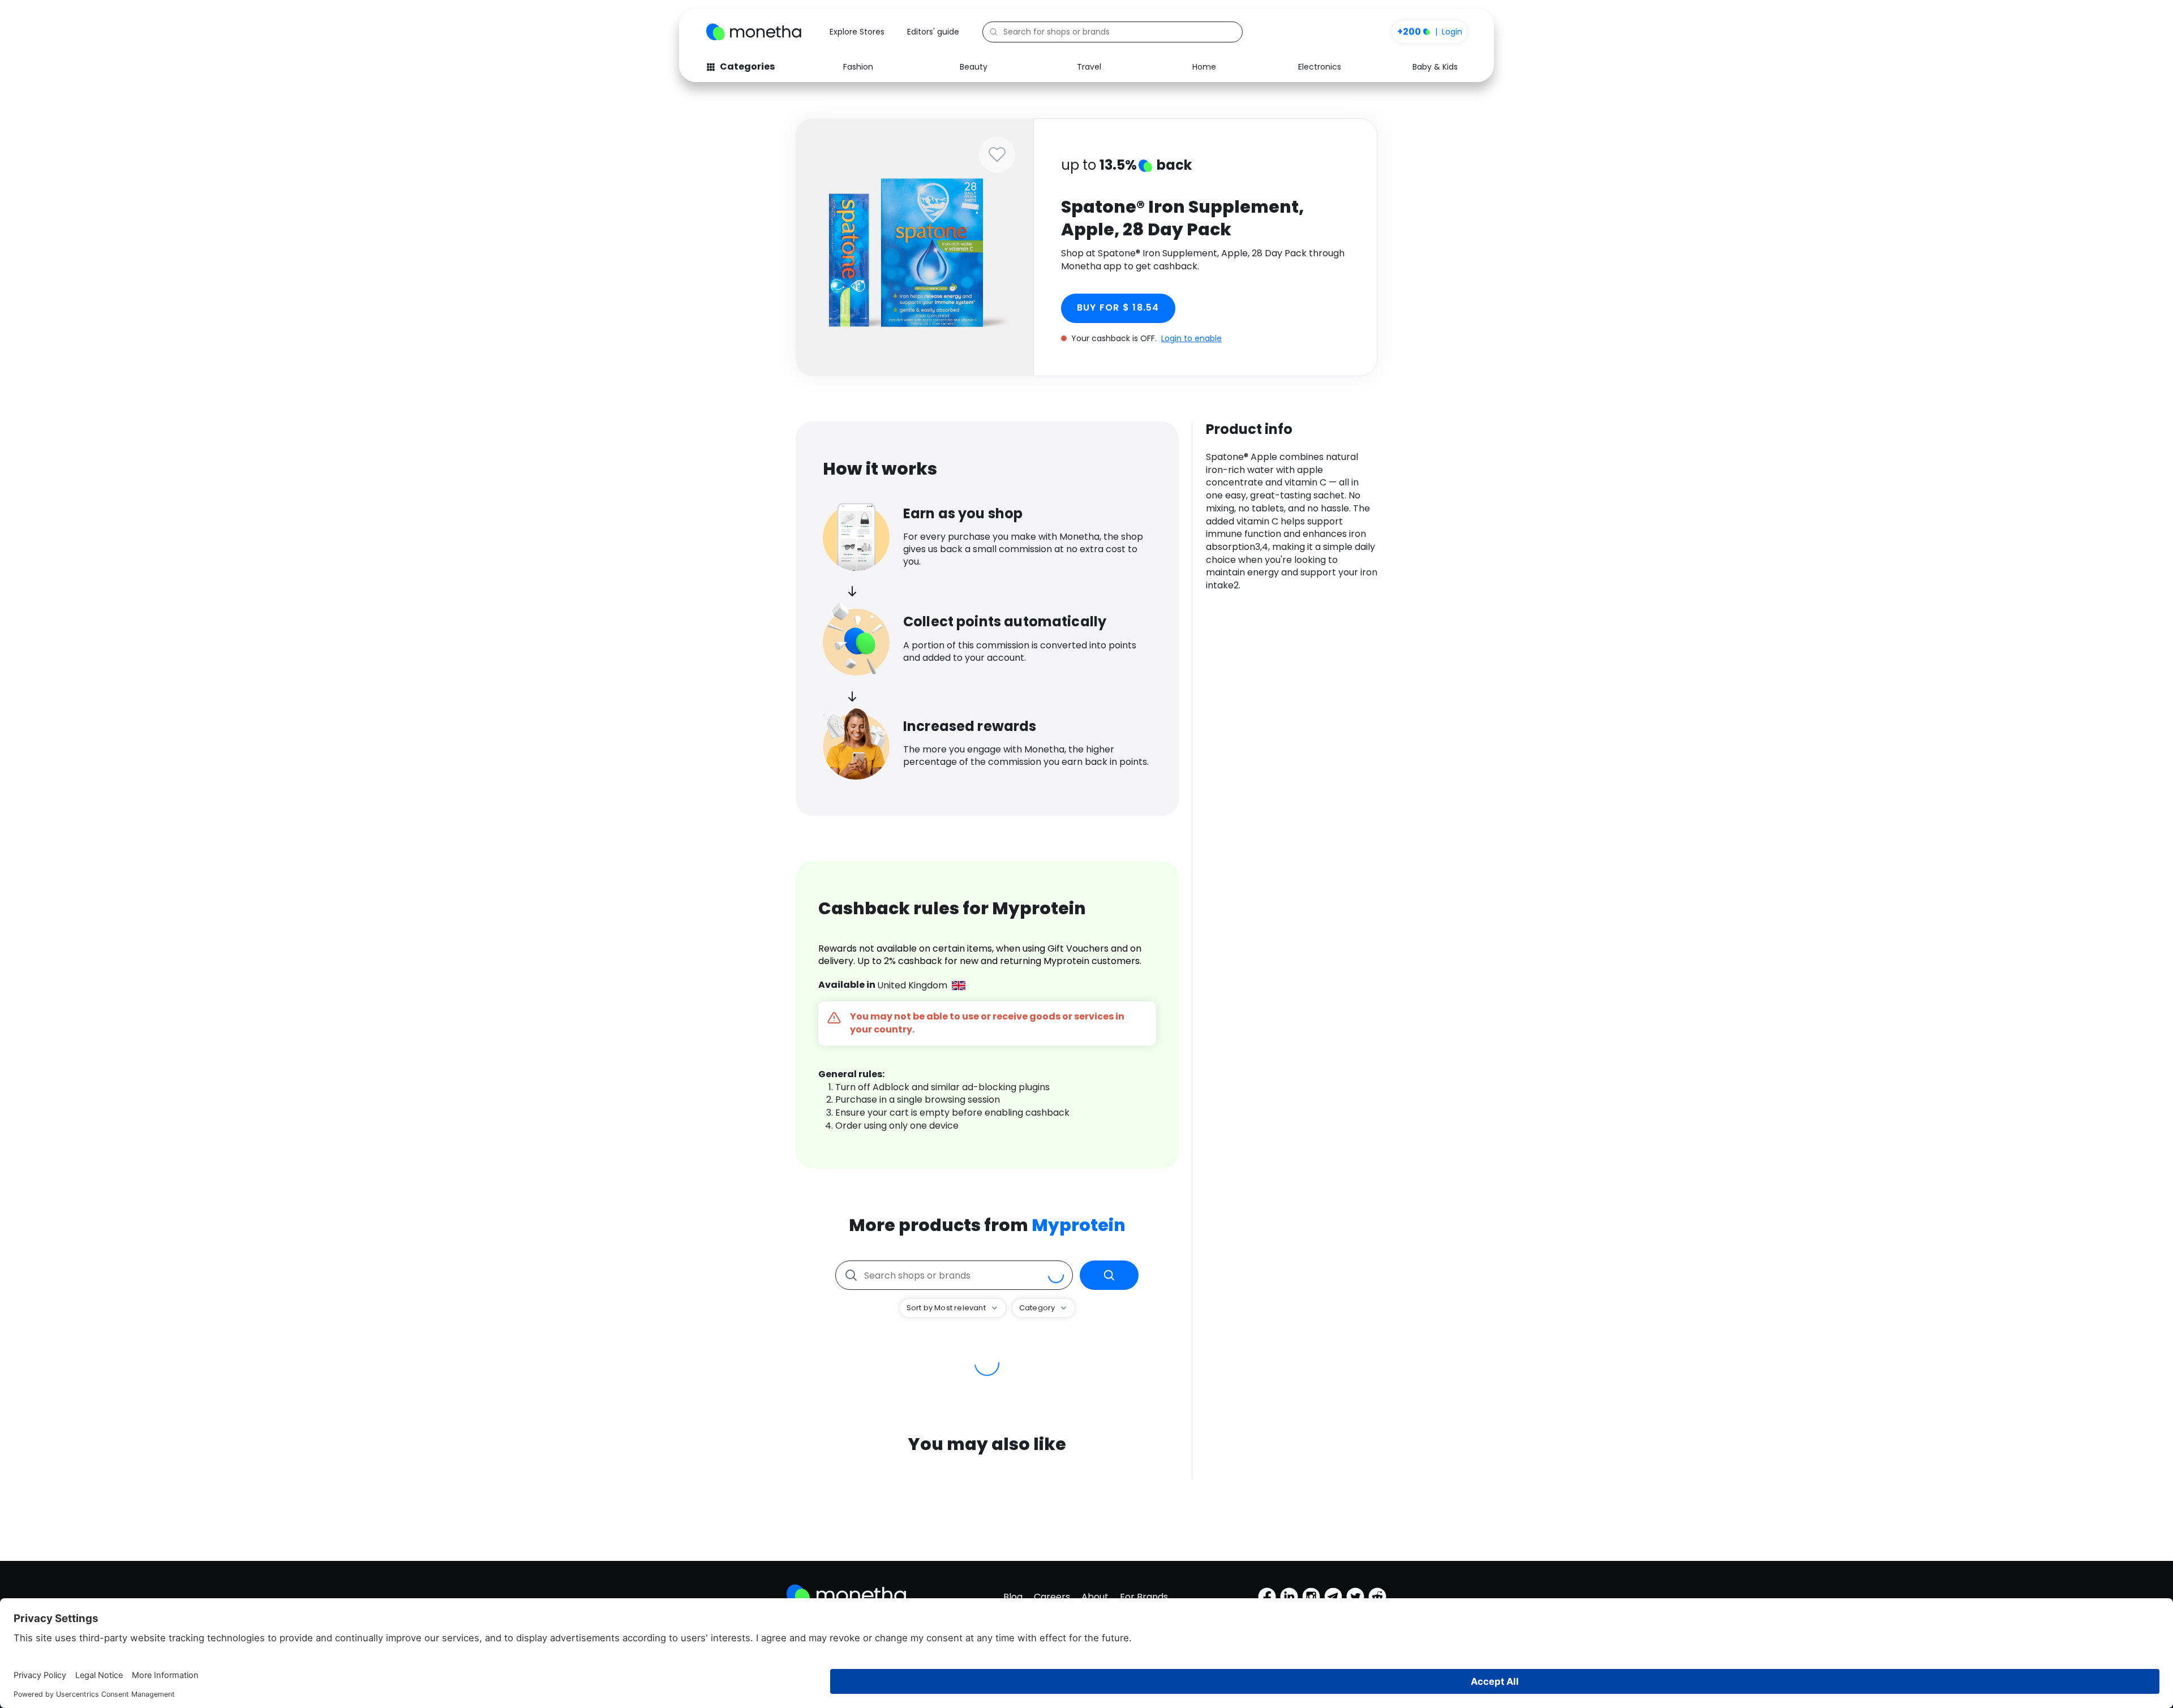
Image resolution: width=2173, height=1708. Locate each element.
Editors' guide (933, 32)
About (1095, 1597)
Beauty (974, 67)
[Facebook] (1267, 1597)
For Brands (1144, 1597)
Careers (1052, 1597)
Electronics (1320, 67)
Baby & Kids (1435, 67)
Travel (1089, 67)
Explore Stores (857, 32)
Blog (1013, 1597)
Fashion (858, 67)
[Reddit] (1377, 1597)
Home (1204, 67)
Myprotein (1079, 1225)
